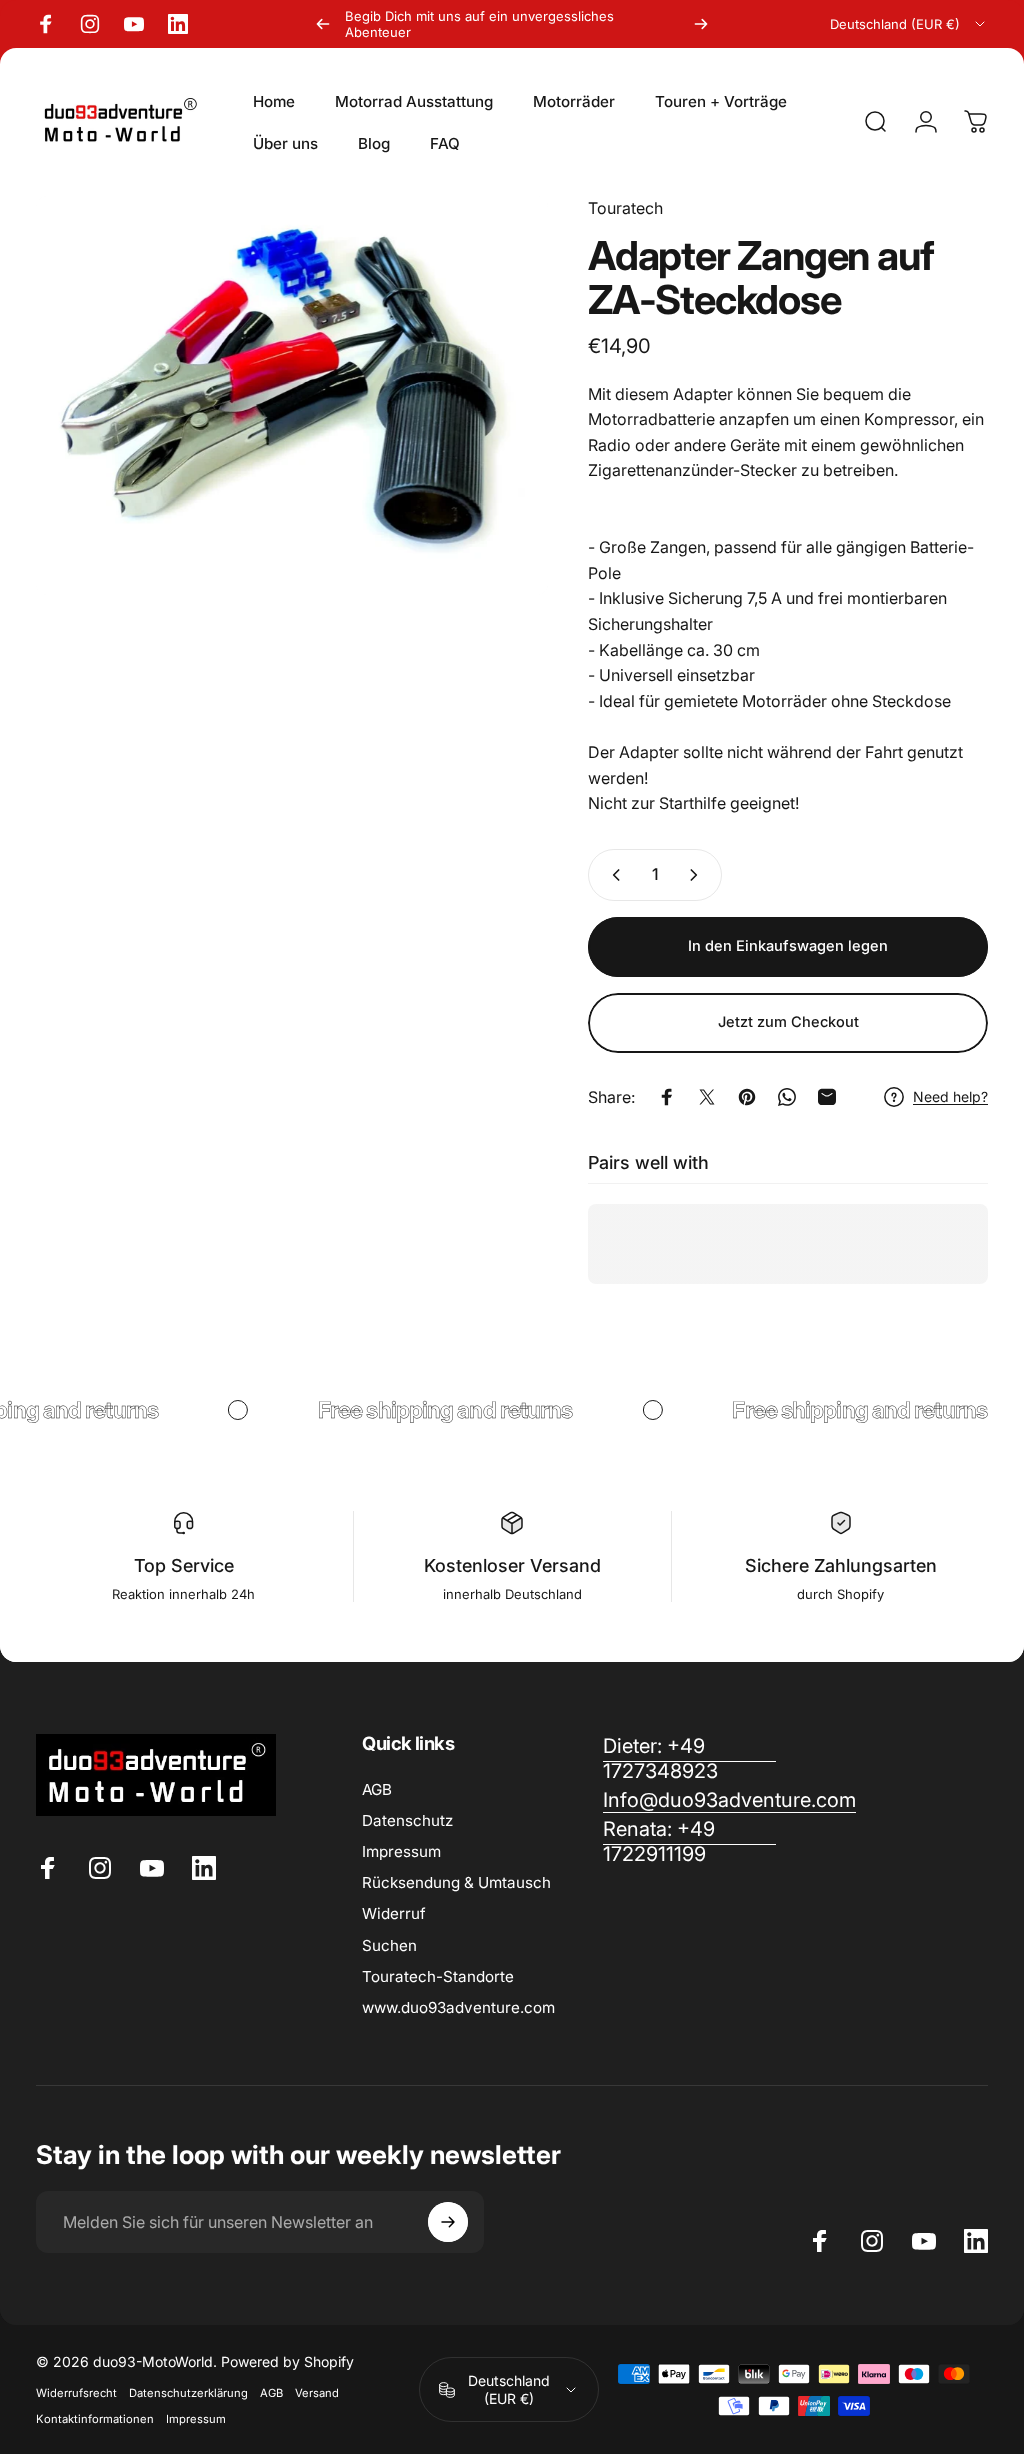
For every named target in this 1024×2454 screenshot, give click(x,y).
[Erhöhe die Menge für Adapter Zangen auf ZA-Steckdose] (698, 875)
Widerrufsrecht (76, 2393)
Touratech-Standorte (438, 1976)
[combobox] (909, 24)
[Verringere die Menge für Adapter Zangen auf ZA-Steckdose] (612, 875)
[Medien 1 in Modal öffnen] (292, 395)
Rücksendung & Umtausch (456, 1882)
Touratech (625, 208)
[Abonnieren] (448, 2222)
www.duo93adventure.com (458, 2007)
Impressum (401, 1851)
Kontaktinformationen (95, 2419)
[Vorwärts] (701, 24)
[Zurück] (323, 24)
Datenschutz (407, 1820)
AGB (377, 1789)
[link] (689, 1842)
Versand (317, 2393)
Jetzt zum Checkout (788, 1022)
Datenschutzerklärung (188, 2393)
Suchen (389, 1945)
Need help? (950, 1096)
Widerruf (394, 1913)
